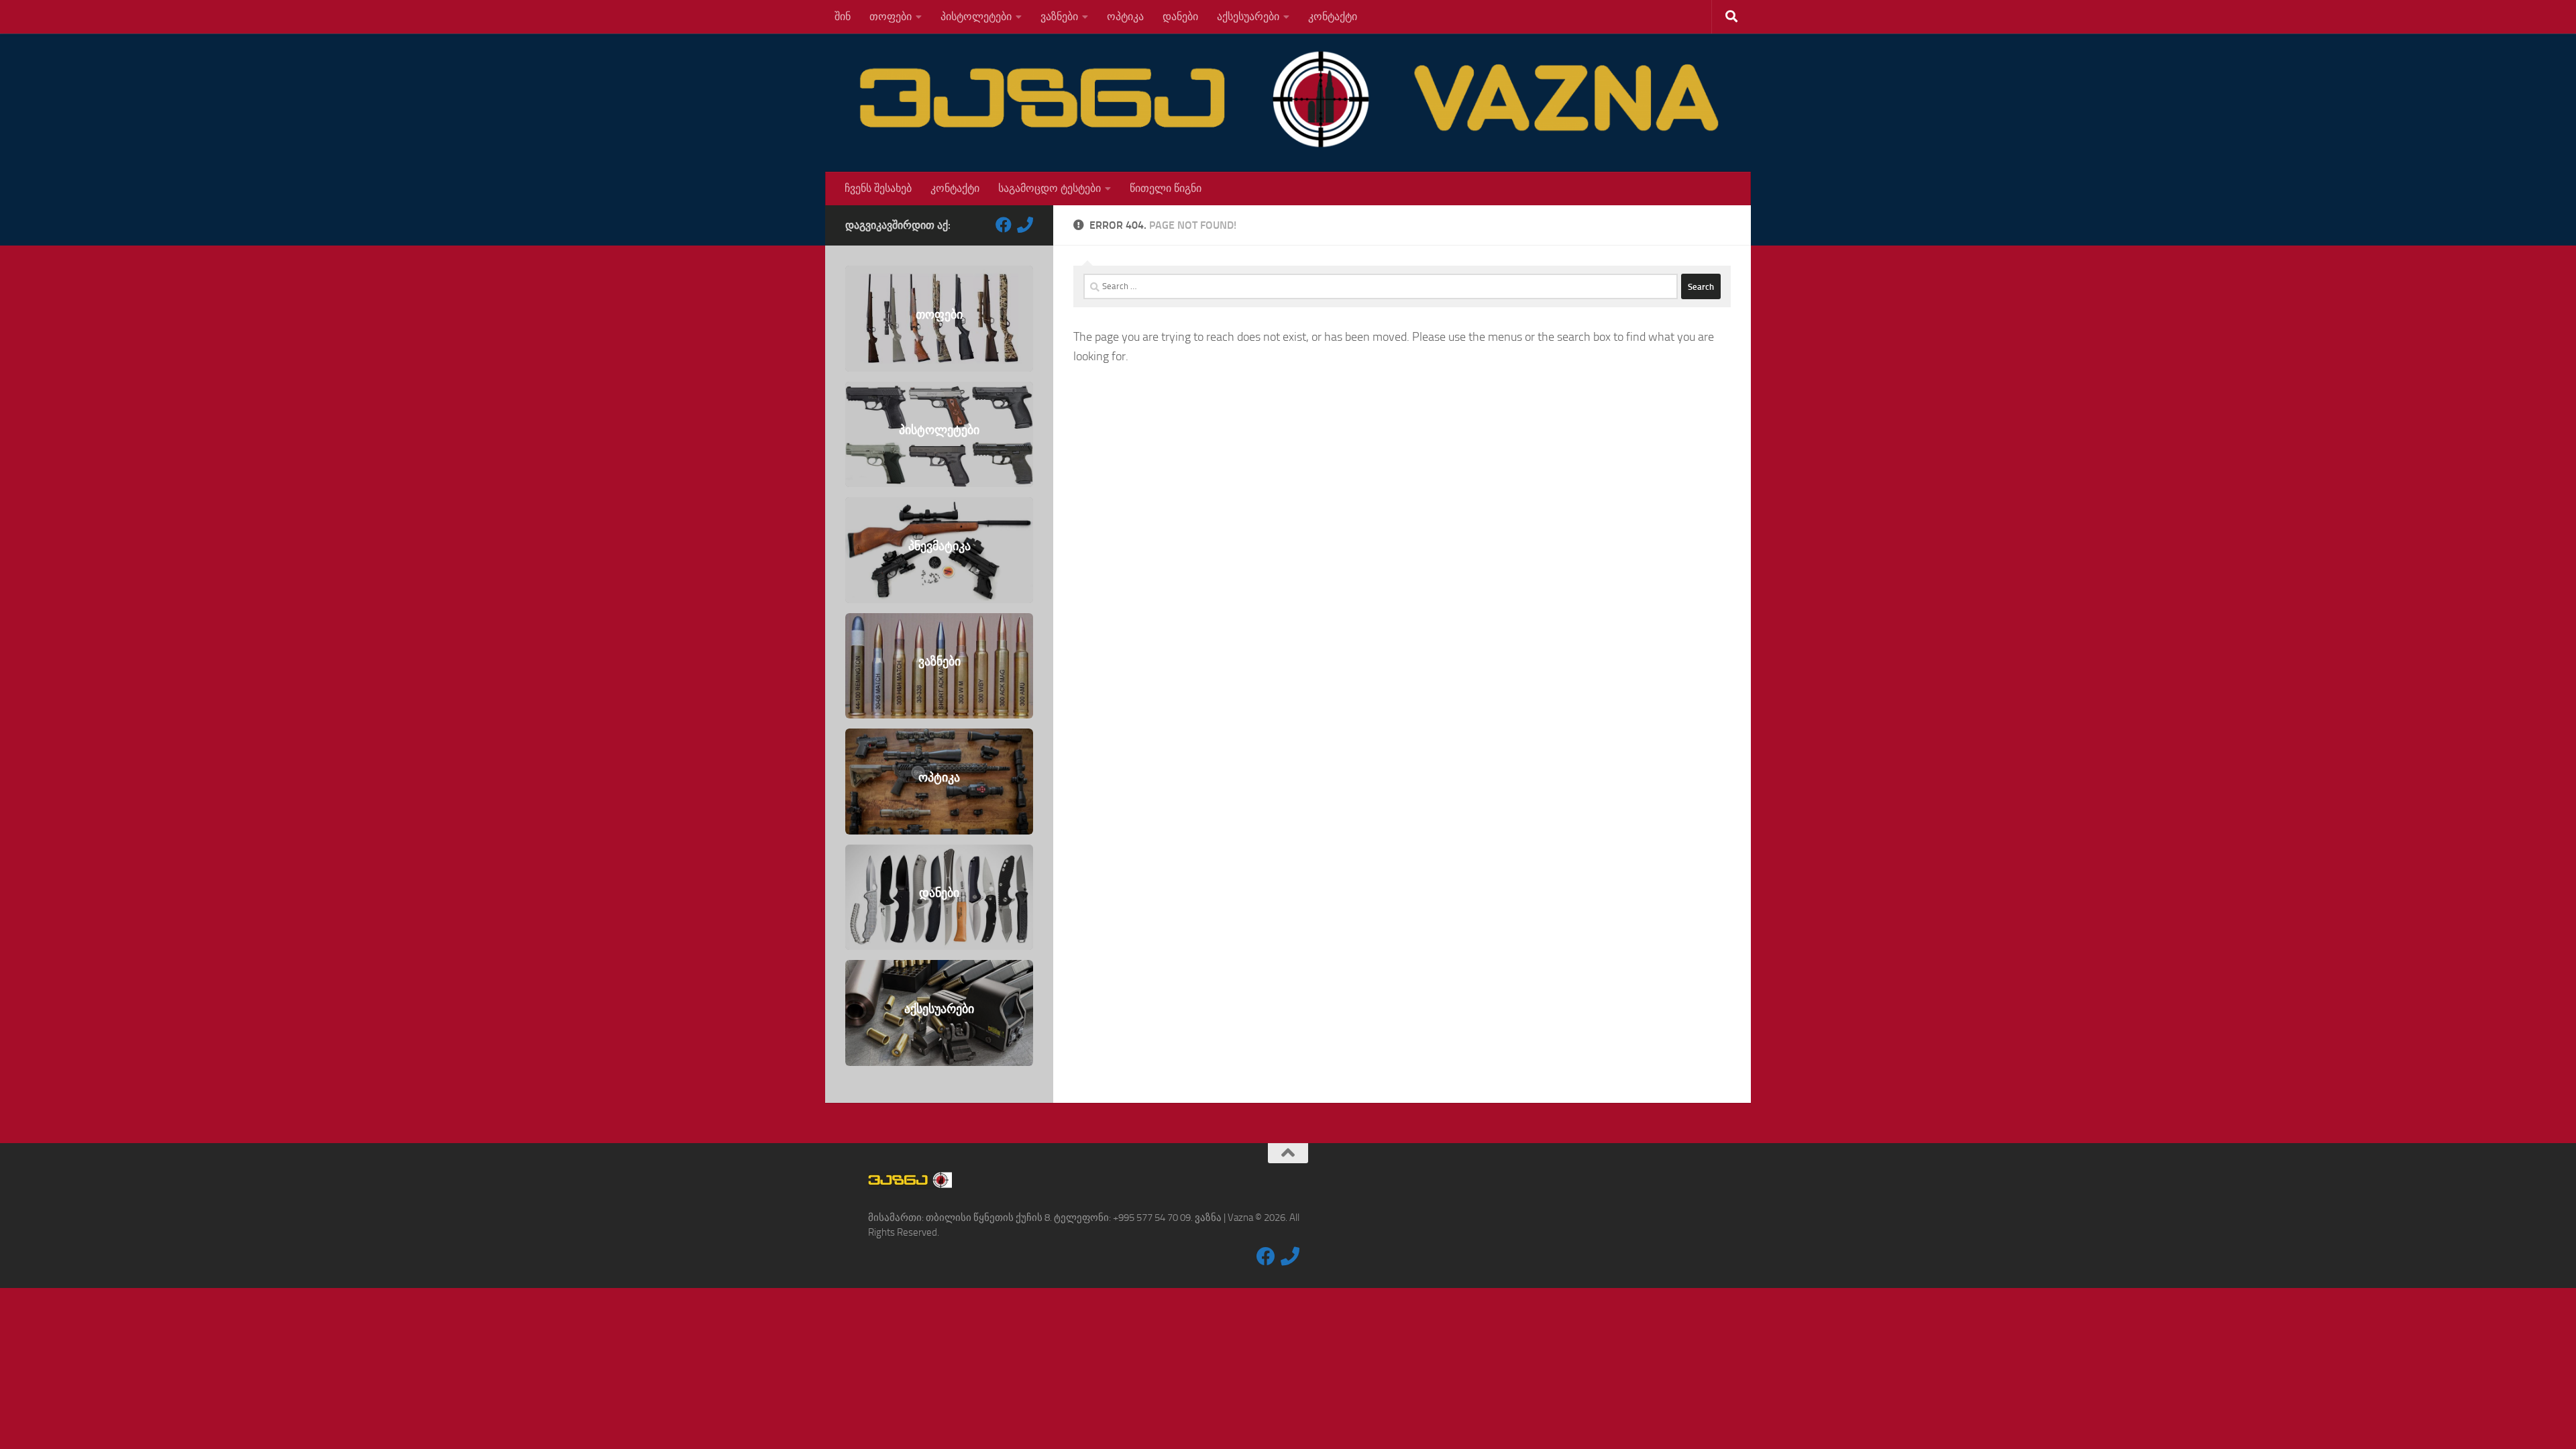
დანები (1180, 16)
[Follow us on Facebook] (1004, 225)
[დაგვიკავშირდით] (1025, 225)
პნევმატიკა (940, 547)
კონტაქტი (1333, 16)
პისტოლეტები (976, 16)
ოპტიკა (1125, 16)
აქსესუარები (1248, 16)
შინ (843, 16)
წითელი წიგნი (1166, 188)
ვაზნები (1059, 16)
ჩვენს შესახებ (878, 188)
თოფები (891, 16)
